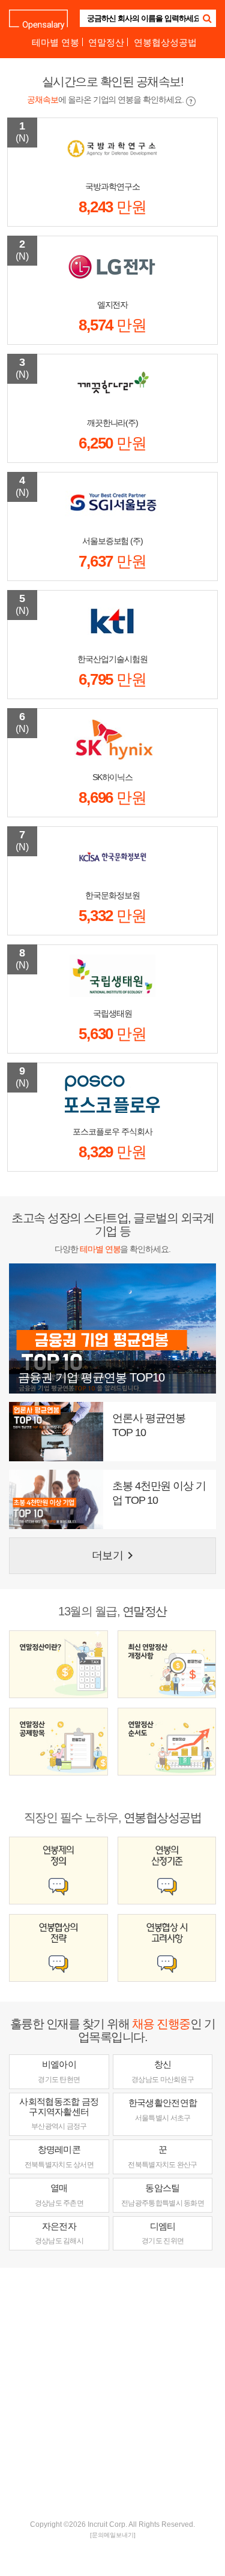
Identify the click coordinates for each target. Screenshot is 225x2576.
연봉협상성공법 (165, 42)
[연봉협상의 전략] (58, 1948)
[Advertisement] (112, 2392)
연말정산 (106, 42)
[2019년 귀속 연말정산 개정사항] (167, 1664)
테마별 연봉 (55, 42)
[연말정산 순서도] (167, 1742)
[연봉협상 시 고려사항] (167, 1948)
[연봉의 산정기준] (167, 1871)
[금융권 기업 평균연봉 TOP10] (112, 1328)
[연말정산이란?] (58, 1664)
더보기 (114, 1555)
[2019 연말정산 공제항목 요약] (58, 1742)
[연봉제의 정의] (58, 1871)
